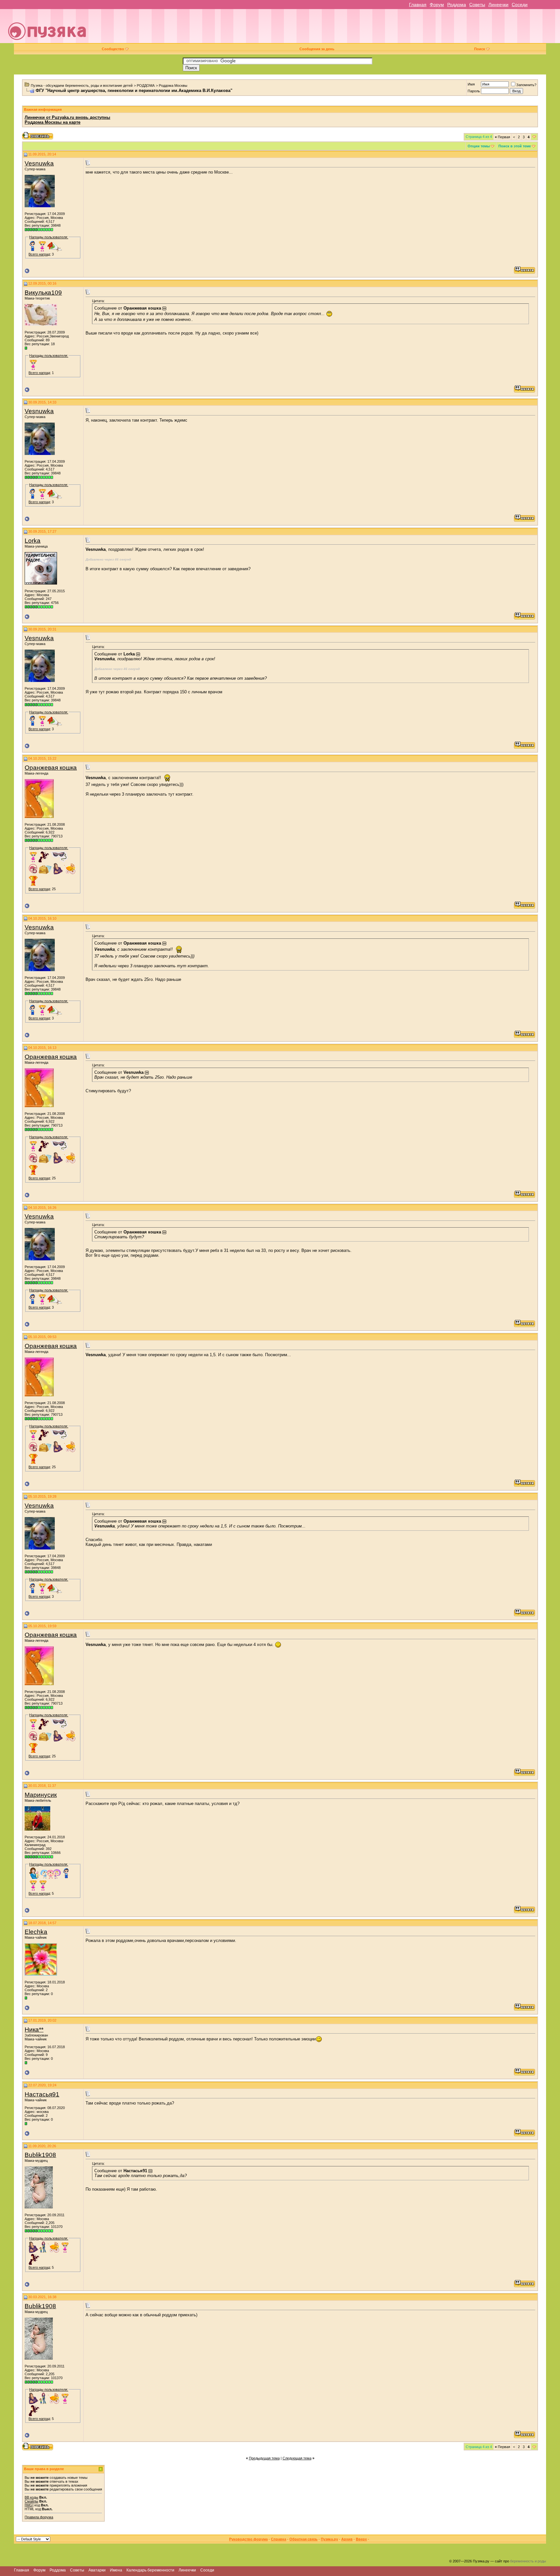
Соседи (520, 5)
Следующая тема (297, 2458)
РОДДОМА (146, 85)
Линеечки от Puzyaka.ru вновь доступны (67, 117)
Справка (279, 2539)
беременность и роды (528, 2561)
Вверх (361, 2539)
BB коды (31, 2497)
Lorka (33, 541)
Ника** (34, 2030)
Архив (347, 2539)
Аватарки (97, 2570)
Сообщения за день (317, 49)
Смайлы (31, 2501)
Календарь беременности (150, 2570)
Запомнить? (526, 85)
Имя (471, 84)
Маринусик (41, 1795)
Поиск (480, 49)
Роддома (457, 5)
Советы (477, 5)
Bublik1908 (40, 2155)
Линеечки (498, 5)
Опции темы (479, 146)
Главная (418, 5)
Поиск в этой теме (515, 146)
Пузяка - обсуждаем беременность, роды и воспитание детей (82, 85)
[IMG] (29, 2505)
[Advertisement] (325, 28)
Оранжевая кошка (51, 768)
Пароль (474, 91)
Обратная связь (303, 2539)
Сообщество (113, 49)
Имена (116, 2570)
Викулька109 (43, 293)
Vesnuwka (39, 163)
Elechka (36, 1932)
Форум (437, 5)
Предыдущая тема (264, 2458)
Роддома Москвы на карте (52, 122)
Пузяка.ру (329, 2539)
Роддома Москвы (173, 85)
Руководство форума (248, 2539)
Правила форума (39, 2517)
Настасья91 (42, 2094)
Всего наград (39, 254)
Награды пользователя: (49, 237)
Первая (502, 137)
